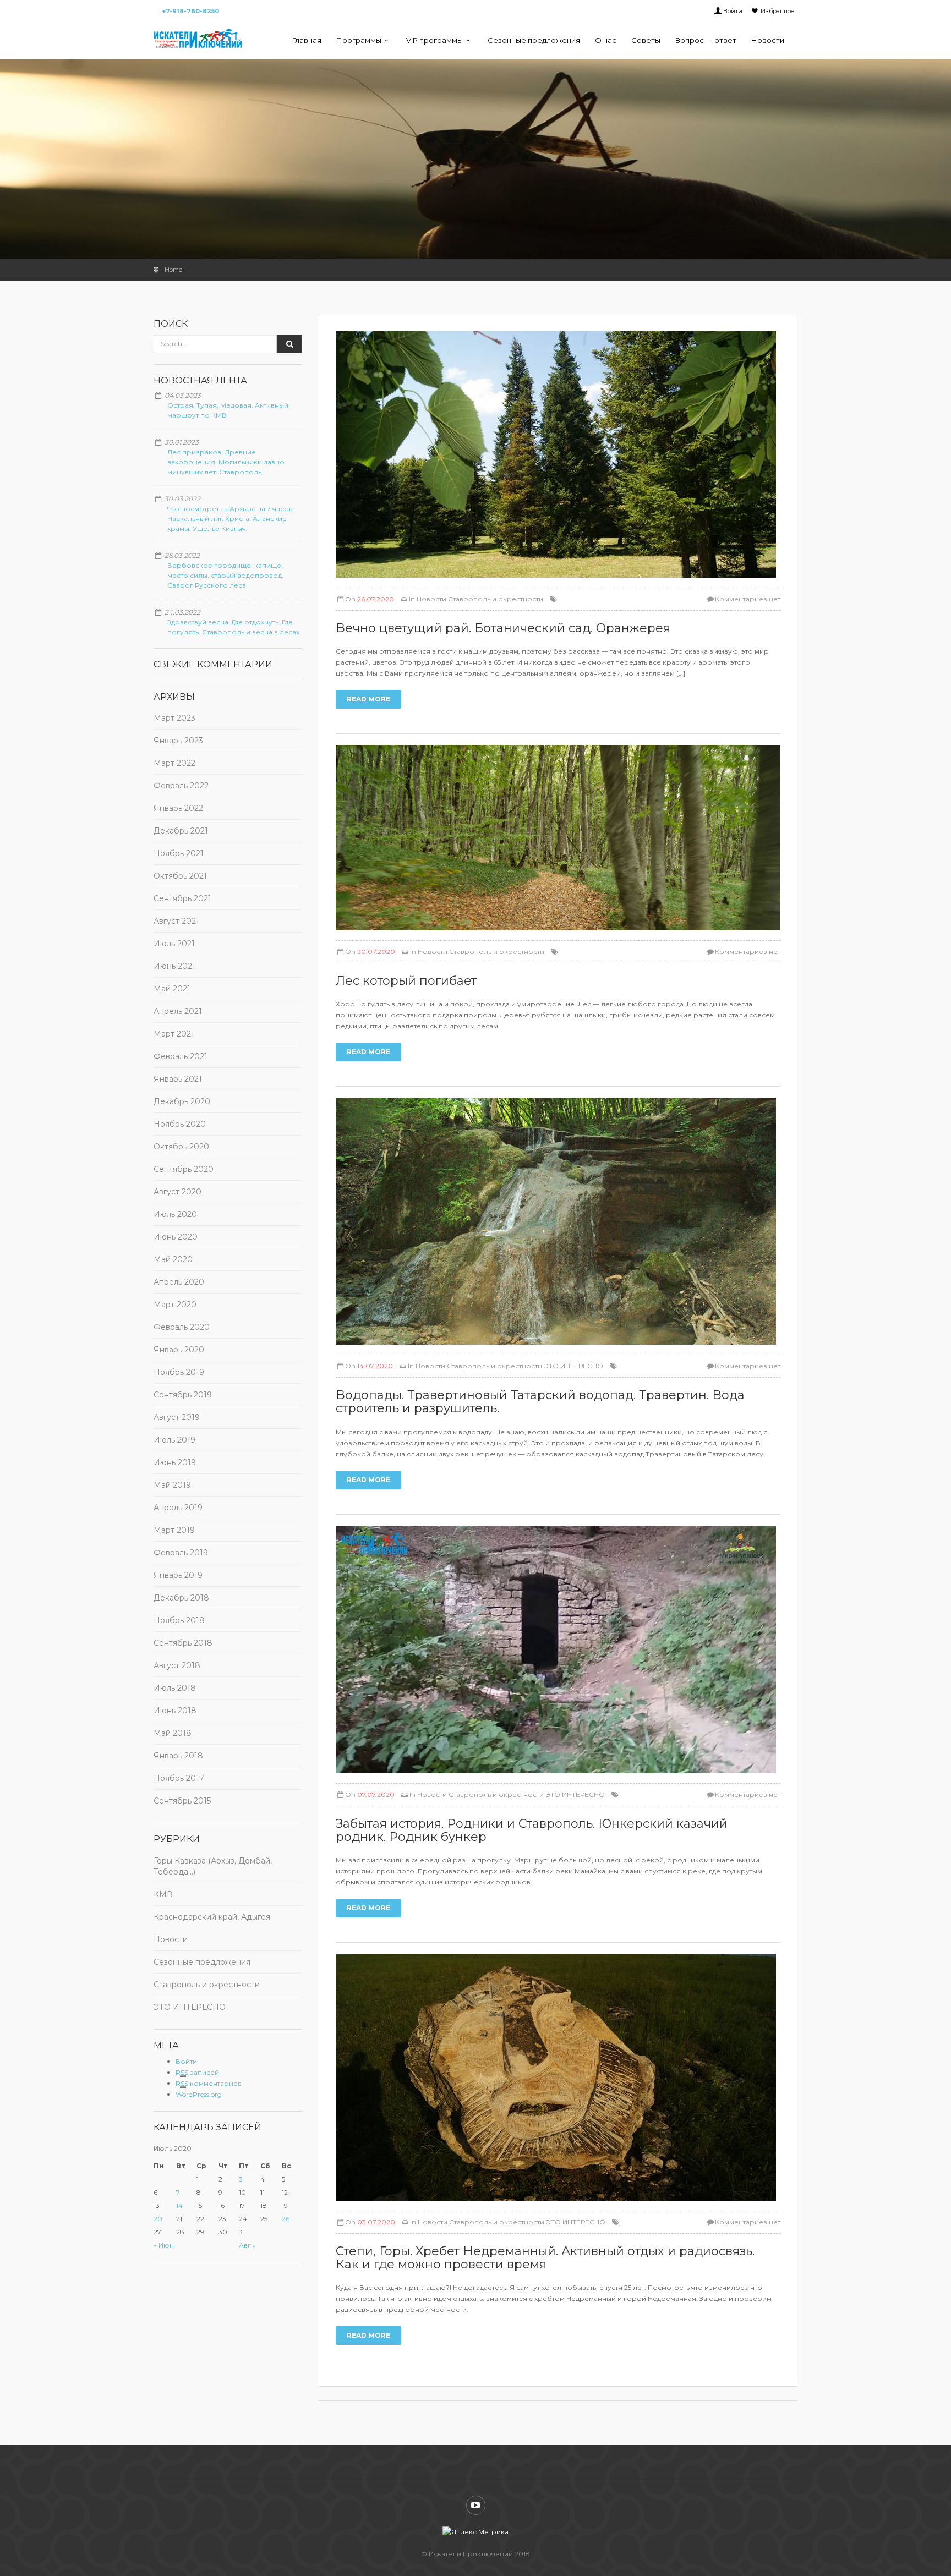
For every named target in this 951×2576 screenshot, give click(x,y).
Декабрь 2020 (182, 1101)
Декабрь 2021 (181, 831)
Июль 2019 (174, 1440)
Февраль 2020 (182, 1327)
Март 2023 (174, 718)
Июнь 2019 (175, 1462)
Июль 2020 (175, 1214)
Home (173, 270)
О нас (606, 40)
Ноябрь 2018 (179, 1620)
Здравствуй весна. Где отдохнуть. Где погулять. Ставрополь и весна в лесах (233, 627)
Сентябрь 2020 (184, 1169)
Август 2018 (177, 1665)
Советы (646, 40)
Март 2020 (175, 1305)
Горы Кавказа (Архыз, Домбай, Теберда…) (213, 1866)
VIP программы (434, 40)
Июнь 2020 (176, 1237)
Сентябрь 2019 (183, 1395)
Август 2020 (177, 1192)
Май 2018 (173, 1733)
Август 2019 (177, 1417)
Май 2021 (172, 989)
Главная (307, 40)
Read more (368, 699)
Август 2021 (176, 921)
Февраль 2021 (181, 1056)
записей (197, 2072)
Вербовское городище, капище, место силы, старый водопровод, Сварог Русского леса (225, 575)
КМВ (163, 1894)
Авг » (247, 2245)
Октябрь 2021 (180, 876)
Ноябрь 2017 (179, 1778)
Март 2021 (174, 1034)
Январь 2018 (178, 1756)
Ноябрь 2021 (179, 853)
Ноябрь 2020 (180, 1124)
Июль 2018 (175, 1688)
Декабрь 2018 (181, 1598)
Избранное (778, 11)
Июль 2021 (174, 944)
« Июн (164, 2245)
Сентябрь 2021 (182, 898)
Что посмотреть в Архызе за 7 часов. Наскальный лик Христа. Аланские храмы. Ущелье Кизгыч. (231, 519)
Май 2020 (173, 1259)
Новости (768, 40)
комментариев (209, 2083)
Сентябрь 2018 (183, 1643)
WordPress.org (199, 2094)
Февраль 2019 (181, 1553)
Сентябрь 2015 (182, 1801)
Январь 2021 (178, 1079)
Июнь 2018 (175, 1711)
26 (286, 2219)
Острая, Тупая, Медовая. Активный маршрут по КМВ (228, 410)
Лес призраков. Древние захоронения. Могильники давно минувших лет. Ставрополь (226, 462)
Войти (733, 11)
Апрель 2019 (178, 1508)
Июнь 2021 (174, 966)
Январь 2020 (179, 1350)
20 (158, 2219)
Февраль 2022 (181, 786)
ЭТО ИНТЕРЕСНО (190, 2007)
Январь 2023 (178, 741)
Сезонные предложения (534, 40)
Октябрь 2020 (181, 1147)
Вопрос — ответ (706, 40)
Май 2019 (172, 1485)
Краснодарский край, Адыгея (212, 1917)
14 (179, 2205)
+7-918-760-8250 (190, 11)
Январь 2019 (178, 1575)
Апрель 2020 (179, 1282)
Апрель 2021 (178, 1011)
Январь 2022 (178, 808)
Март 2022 (174, 763)
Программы (359, 40)
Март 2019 (174, 1530)
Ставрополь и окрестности (207, 1985)
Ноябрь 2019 (179, 1372)
